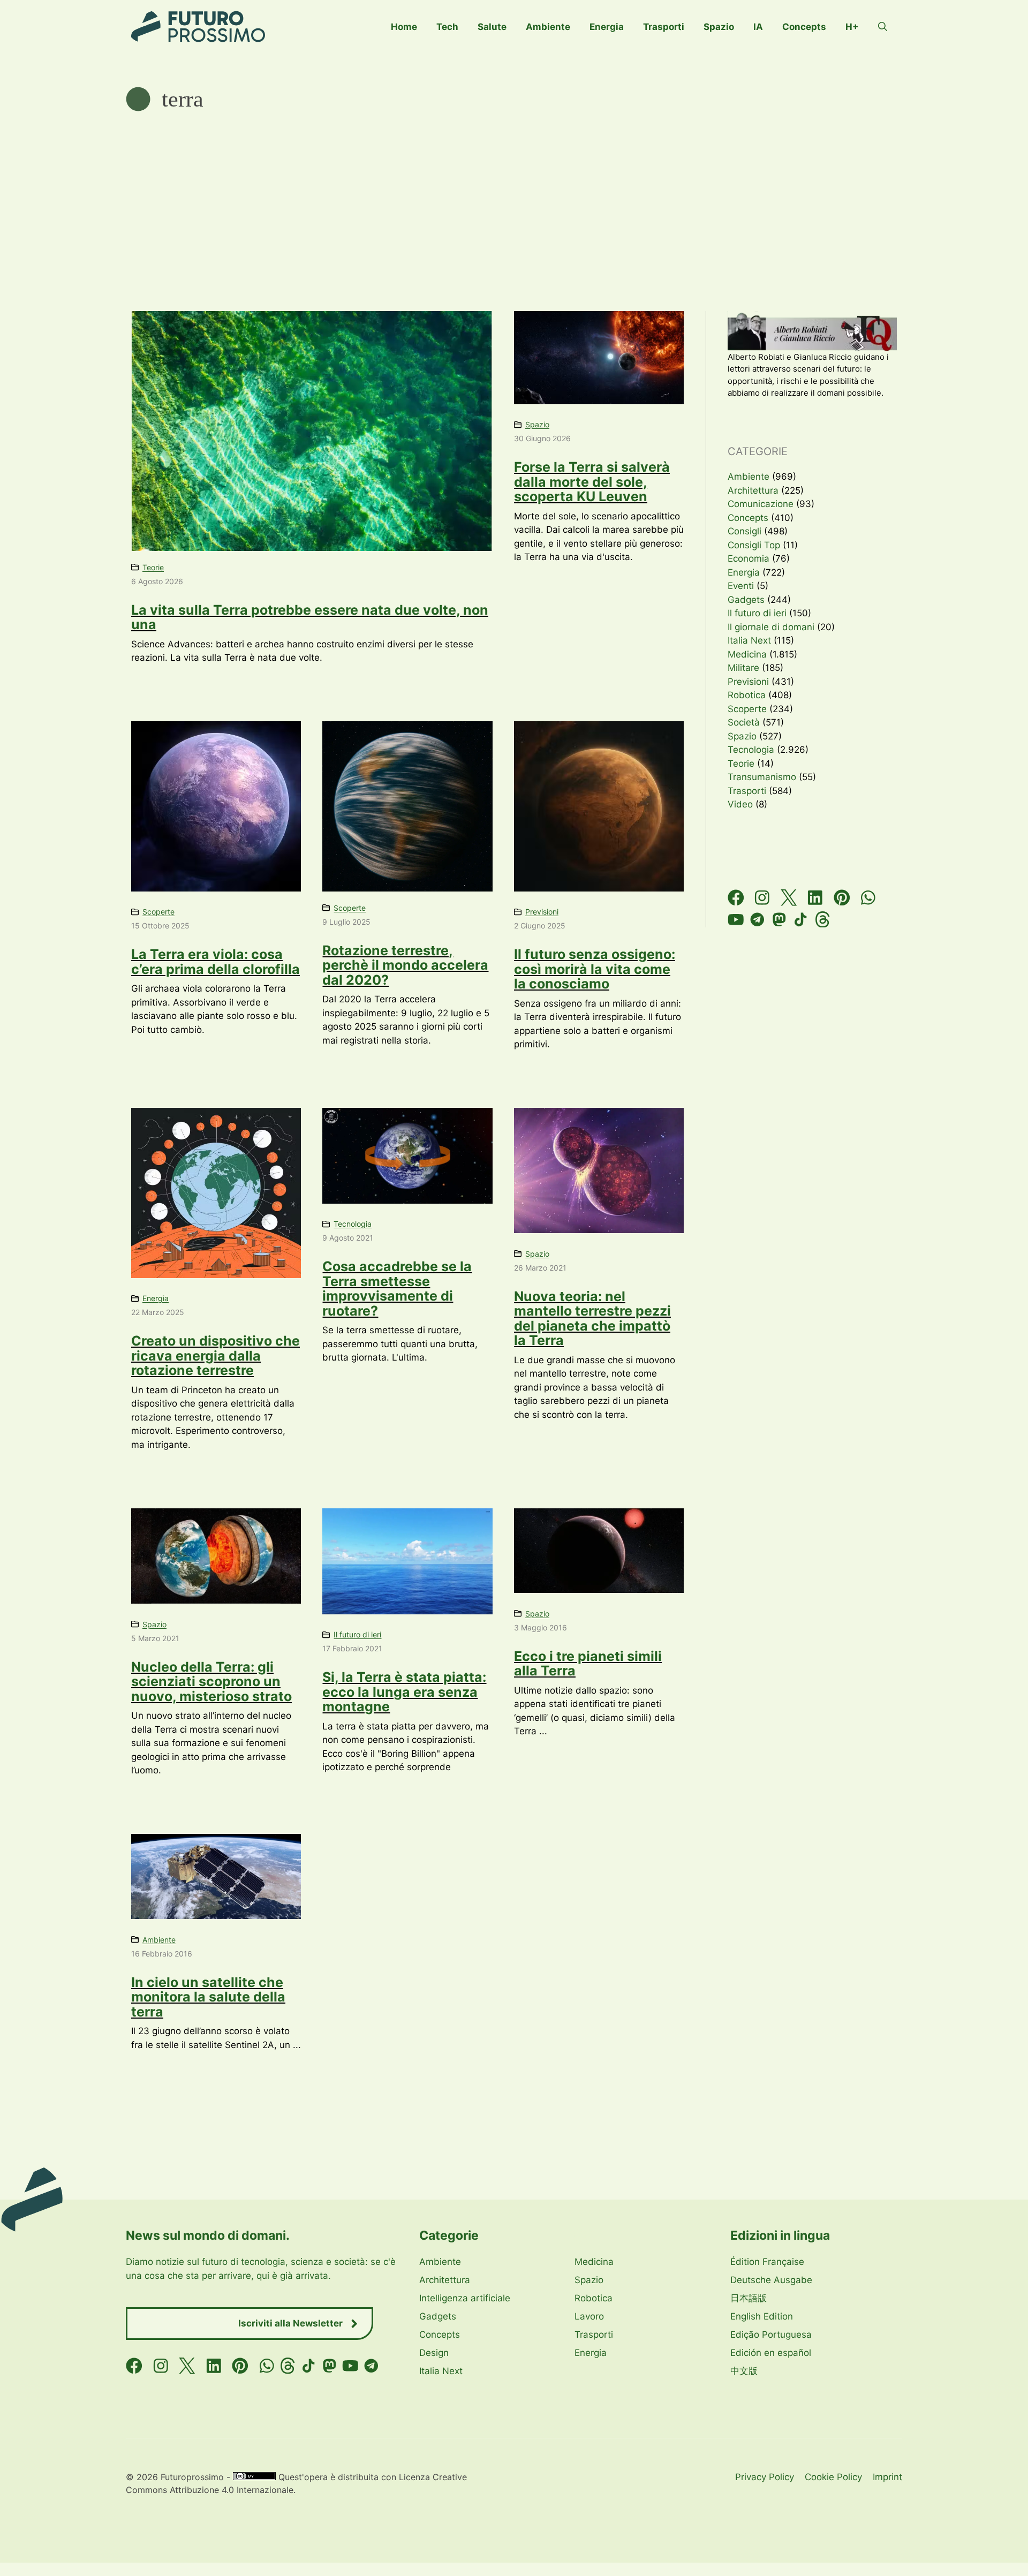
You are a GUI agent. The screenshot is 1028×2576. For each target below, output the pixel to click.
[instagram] (762, 898)
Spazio (719, 27)
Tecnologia (353, 1224)
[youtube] (736, 920)
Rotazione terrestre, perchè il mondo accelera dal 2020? (405, 965)
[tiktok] (801, 920)
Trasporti (664, 27)
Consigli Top (754, 545)
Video (740, 804)
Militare (743, 668)
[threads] (823, 920)
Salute (492, 27)
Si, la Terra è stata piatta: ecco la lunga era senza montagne (404, 1692)
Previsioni (542, 912)
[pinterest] (842, 898)
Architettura (753, 490)
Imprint (887, 2477)
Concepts (804, 27)
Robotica (747, 695)
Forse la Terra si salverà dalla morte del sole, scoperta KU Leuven (592, 482)
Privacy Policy (765, 2477)
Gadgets (746, 600)
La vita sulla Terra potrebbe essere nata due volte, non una (310, 617)
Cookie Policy (833, 2477)
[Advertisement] (514, 193)
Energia (607, 27)
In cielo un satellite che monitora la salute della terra (208, 1997)
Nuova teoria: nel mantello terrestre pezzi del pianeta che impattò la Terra (592, 1319)
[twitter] (789, 898)
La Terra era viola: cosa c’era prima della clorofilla (216, 962)
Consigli (744, 531)
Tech (447, 27)
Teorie (153, 567)
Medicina (747, 654)
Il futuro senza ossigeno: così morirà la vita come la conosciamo (595, 969)
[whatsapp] (868, 898)
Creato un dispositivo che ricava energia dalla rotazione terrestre (216, 1355)
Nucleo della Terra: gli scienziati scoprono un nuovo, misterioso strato (211, 1682)
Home (404, 27)
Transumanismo (762, 777)
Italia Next (749, 640)
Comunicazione (761, 504)
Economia (749, 558)
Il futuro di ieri (357, 1634)
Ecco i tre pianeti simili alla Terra (588, 1664)
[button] (883, 27)
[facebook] (736, 898)
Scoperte (158, 912)
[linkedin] (815, 898)
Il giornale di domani (771, 627)
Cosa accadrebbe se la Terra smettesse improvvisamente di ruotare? (397, 1289)
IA (758, 27)
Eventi (741, 586)
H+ (852, 27)
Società (744, 722)
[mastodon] (779, 920)
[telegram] (757, 920)
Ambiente (548, 27)
